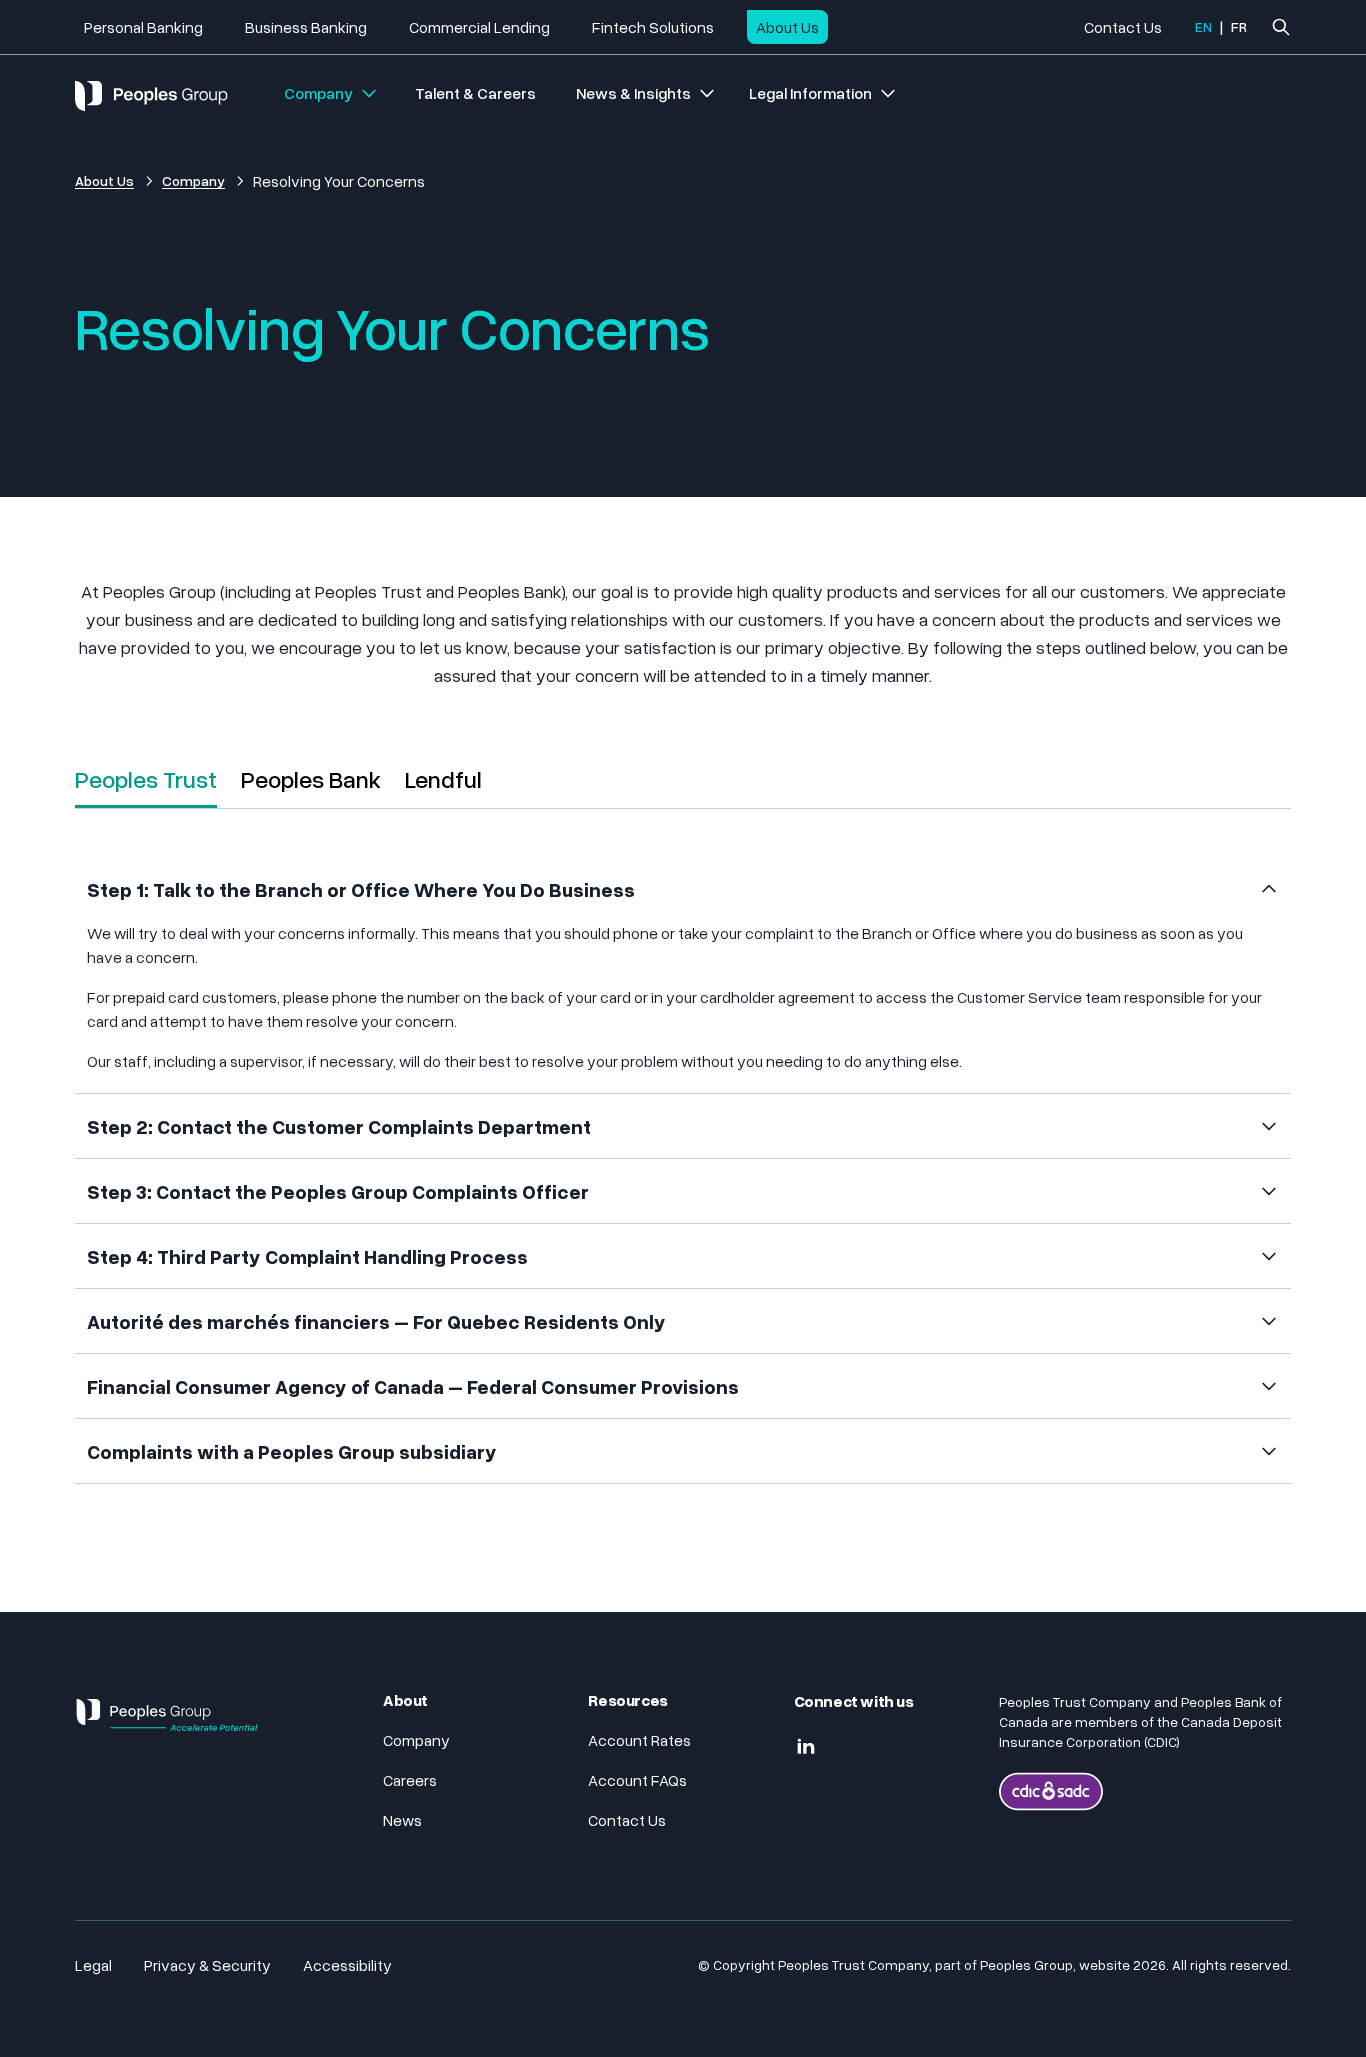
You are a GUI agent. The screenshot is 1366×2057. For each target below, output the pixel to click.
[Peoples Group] (167, 1723)
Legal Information (810, 93)
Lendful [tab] (443, 778)
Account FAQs (637, 1780)
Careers (410, 1780)
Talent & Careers (475, 93)
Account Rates (639, 1740)
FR (1239, 26)
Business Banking (306, 27)
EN (1203, 26)
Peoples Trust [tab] (146, 778)
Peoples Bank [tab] (311, 778)
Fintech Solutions (653, 27)
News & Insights (633, 93)
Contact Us (1123, 27)
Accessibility (347, 1965)
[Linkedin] (806, 1747)
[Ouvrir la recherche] (1281, 27)
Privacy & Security (207, 1965)
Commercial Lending (479, 27)
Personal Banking (143, 27)
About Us (787, 27)
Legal (93, 1965)
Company (318, 93)
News (402, 1820)
